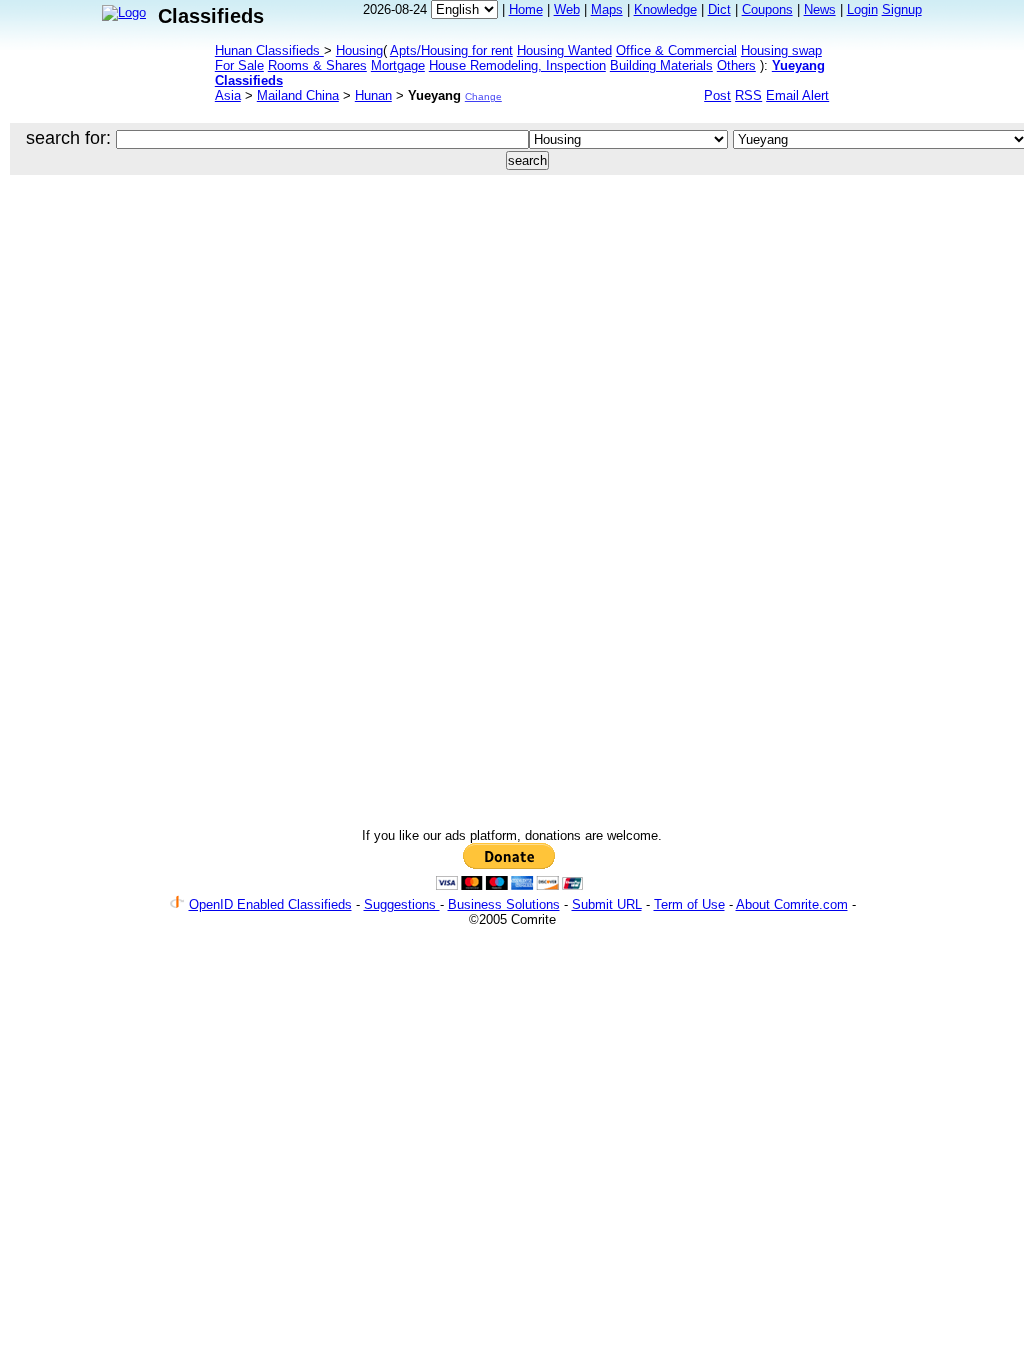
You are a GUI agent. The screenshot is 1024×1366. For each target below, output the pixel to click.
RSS (748, 95)
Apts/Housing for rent (451, 50)
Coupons (767, 9)
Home (526, 9)
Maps (607, 9)
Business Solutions (504, 904)
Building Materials (661, 65)
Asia (228, 95)
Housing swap (781, 50)
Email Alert (797, 95)
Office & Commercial (676, 50)
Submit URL (607, 904)
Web (567, 9)
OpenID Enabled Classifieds (270, 904)
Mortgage (398, 65)
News (820, 9)
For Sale (239, 65)
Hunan (373, 95)
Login (862, 9)
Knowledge (665, 9)
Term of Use (689, 904)
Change (483, 96)
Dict (719, 9)
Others (736, 65)
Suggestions (402, 904)
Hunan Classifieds (269, 50)
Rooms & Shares (317, 65)
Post (717, 95)
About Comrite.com (792, 904)
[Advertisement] (476, 250)
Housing (359, 50)
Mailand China (298, 95)
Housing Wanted (564, 50)
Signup (902, 9)
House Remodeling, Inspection (517, 65)
